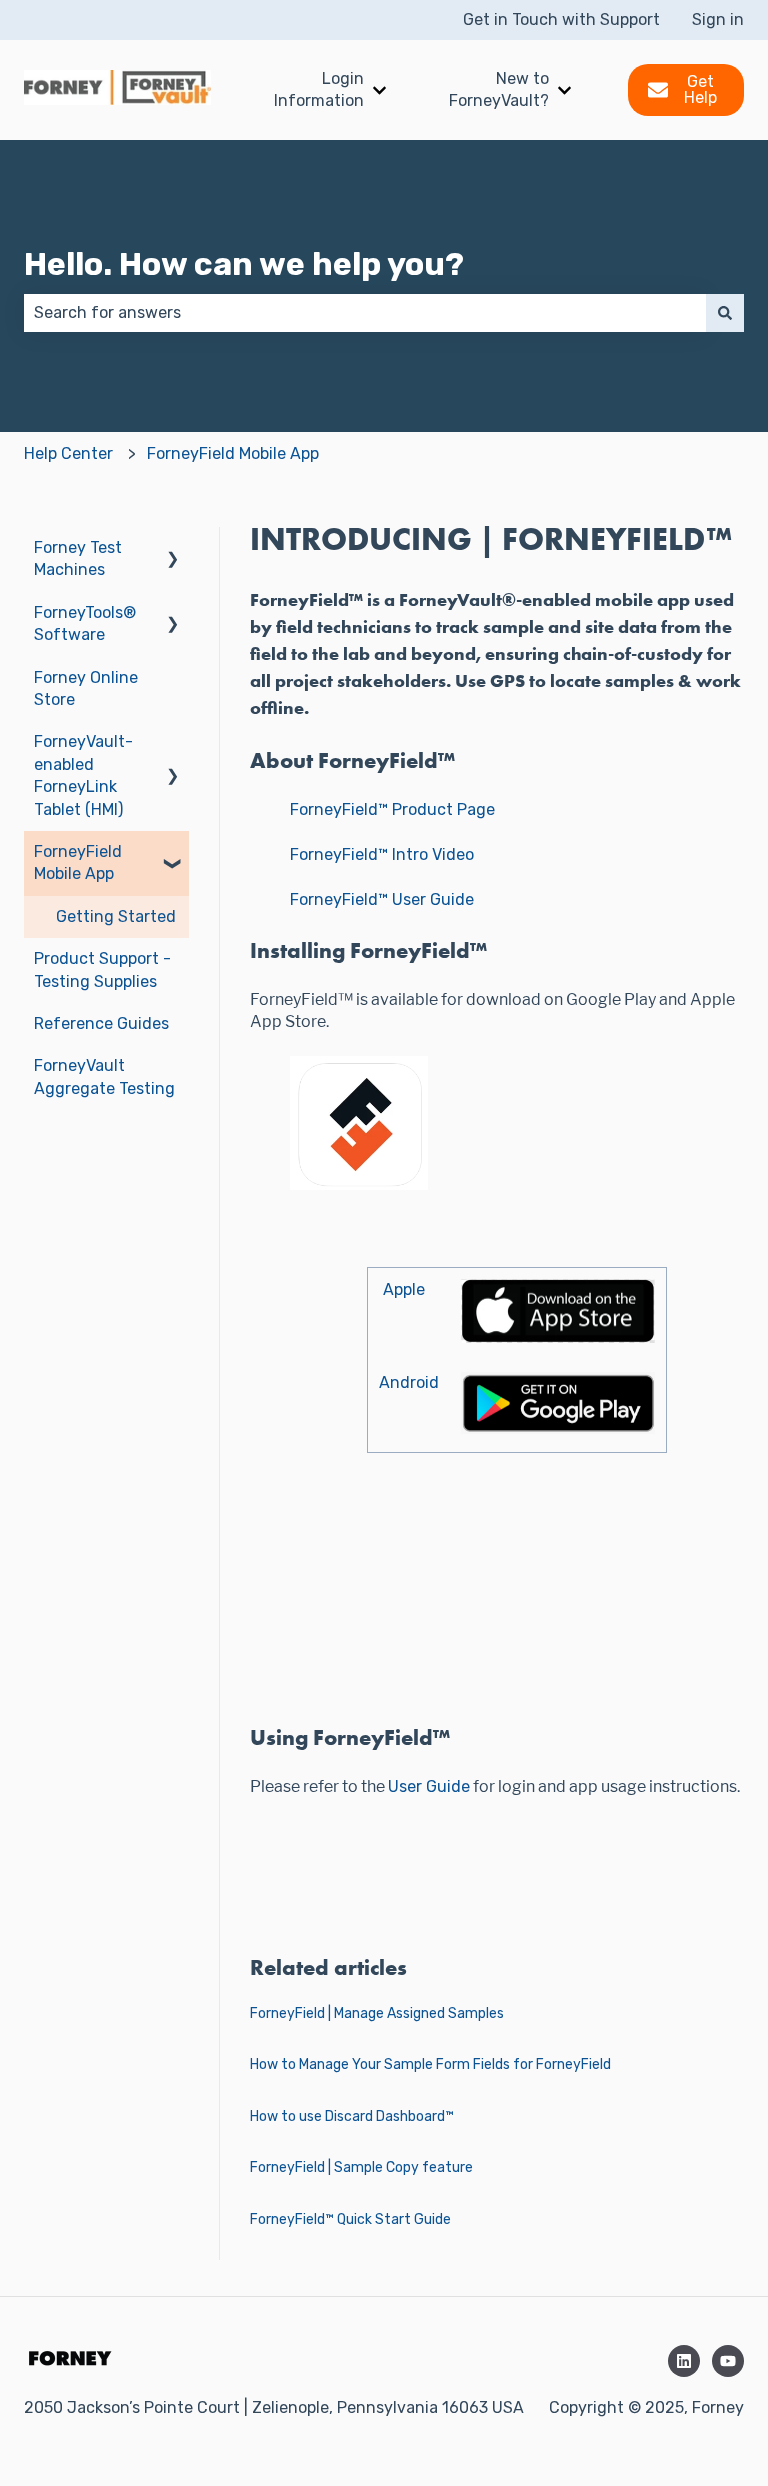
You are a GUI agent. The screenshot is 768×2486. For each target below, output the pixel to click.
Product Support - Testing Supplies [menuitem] (102, 969)
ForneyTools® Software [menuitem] (85, 623)
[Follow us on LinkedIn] (684, 2361)
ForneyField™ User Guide (382, 899)
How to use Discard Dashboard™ (352, 2116)
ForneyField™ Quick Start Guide (350, 2219)
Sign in (718, 19)
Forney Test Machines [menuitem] (78, 558)
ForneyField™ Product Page (392, 809)
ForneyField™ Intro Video (382, 854)
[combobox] (365, 313)
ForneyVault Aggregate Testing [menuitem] (104, 1076)
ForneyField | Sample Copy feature (361, 2167)
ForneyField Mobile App (233, 453)
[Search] (725, 313)
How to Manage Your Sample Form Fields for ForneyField (430, 2064)
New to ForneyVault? (499, 89)
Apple (404, 1289)
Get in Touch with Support (561, 19)
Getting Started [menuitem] (116, 916)
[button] (173, 549)
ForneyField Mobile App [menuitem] (78, 862)
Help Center (68, 453)
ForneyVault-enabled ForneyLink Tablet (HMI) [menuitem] (83, 775)
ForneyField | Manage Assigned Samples (377, 2013)
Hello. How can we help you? (244, 264)
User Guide (429, 1786)
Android (409, 1382)
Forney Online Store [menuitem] (86, 688)
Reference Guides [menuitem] (101, 1023)
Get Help (700, 89)
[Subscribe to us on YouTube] (728, 2361)
